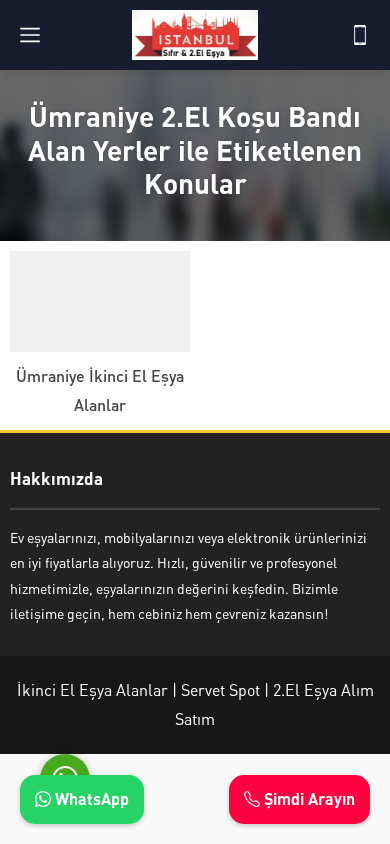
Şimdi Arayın (307, 798)
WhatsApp (90, 798)
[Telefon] (360, 35)
